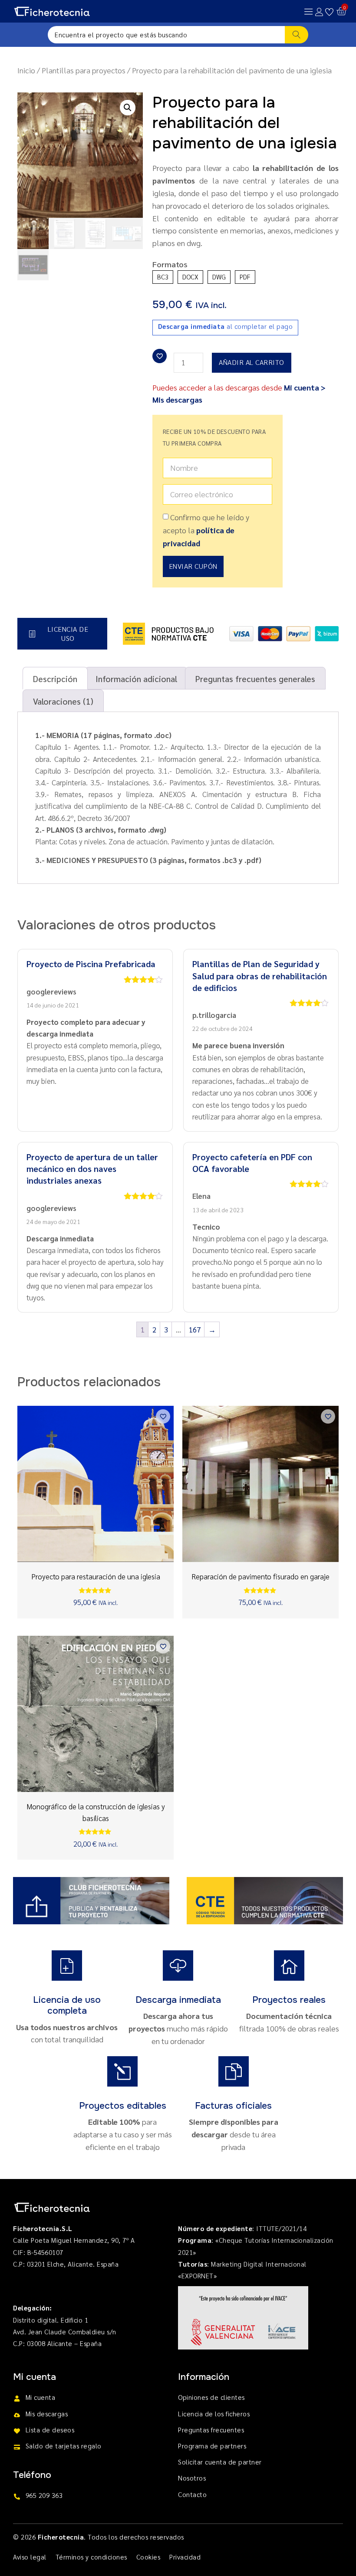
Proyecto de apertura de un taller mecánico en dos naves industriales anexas (92, 1168)
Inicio (26, 70)
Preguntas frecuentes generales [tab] (255, 678)
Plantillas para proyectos (84, 70)
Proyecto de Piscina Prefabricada (91, 964)
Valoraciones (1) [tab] (63, 701)
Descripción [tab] (55, 678)
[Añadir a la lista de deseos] (160, 356)
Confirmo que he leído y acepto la (206, 530)
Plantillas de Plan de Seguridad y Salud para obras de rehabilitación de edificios (260, 975)
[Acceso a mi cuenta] (319, 12)
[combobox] (166, 35)
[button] (128, 108)
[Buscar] (297, 35)
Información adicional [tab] (136, 678)
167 (195, 1329)
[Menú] (309, 11)
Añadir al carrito (252, 362)
